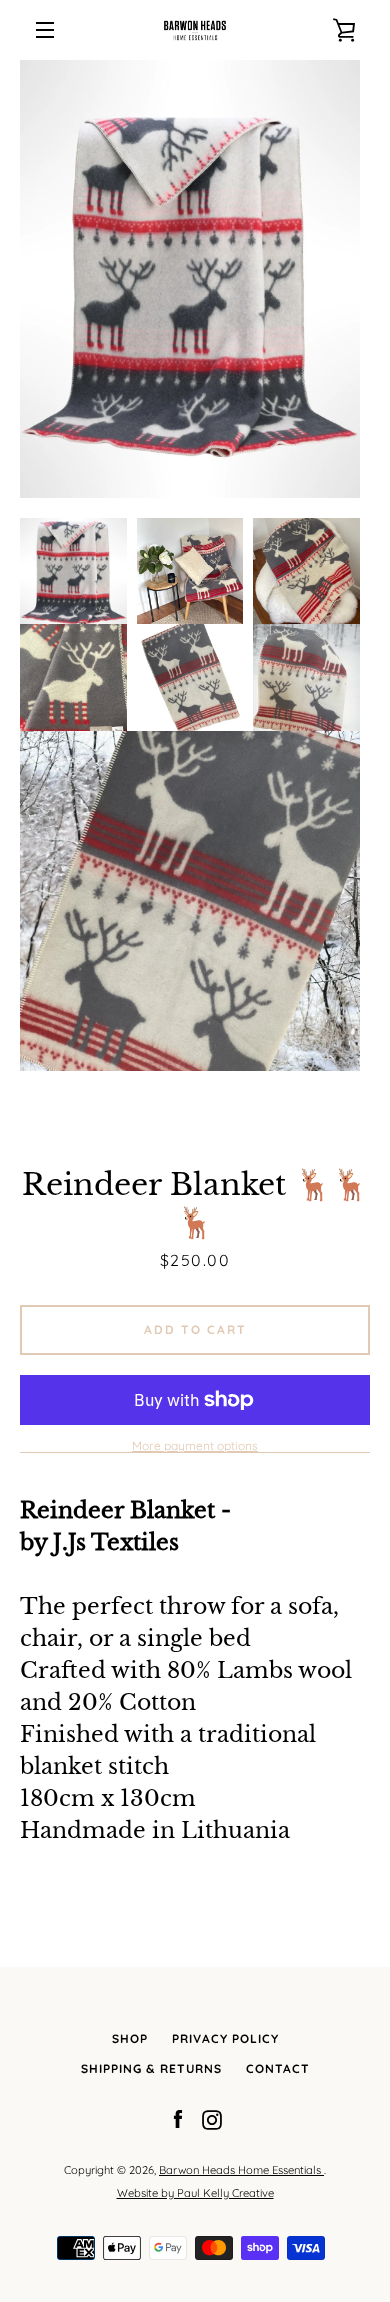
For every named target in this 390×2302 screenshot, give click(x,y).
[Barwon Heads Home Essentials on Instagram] (212, 2119)
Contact (278, 2068)
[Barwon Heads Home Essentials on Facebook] (178, 2119)
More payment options (195, 1445)
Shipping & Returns (151, 2068)
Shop (130, 2038)
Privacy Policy (225, 2038)
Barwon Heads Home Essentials (241, 2170)
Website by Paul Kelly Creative (195, 2193)
